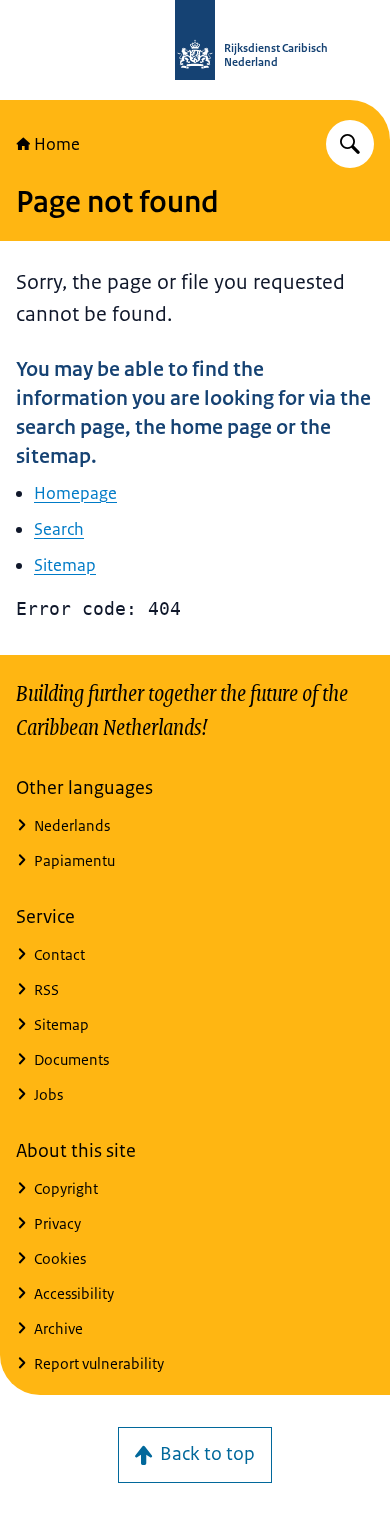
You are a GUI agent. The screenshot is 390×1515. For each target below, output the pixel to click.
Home (57, 144)
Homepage (75, 493)
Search (59, 529)
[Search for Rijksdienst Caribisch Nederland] (350, 144)
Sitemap (65, 565)
